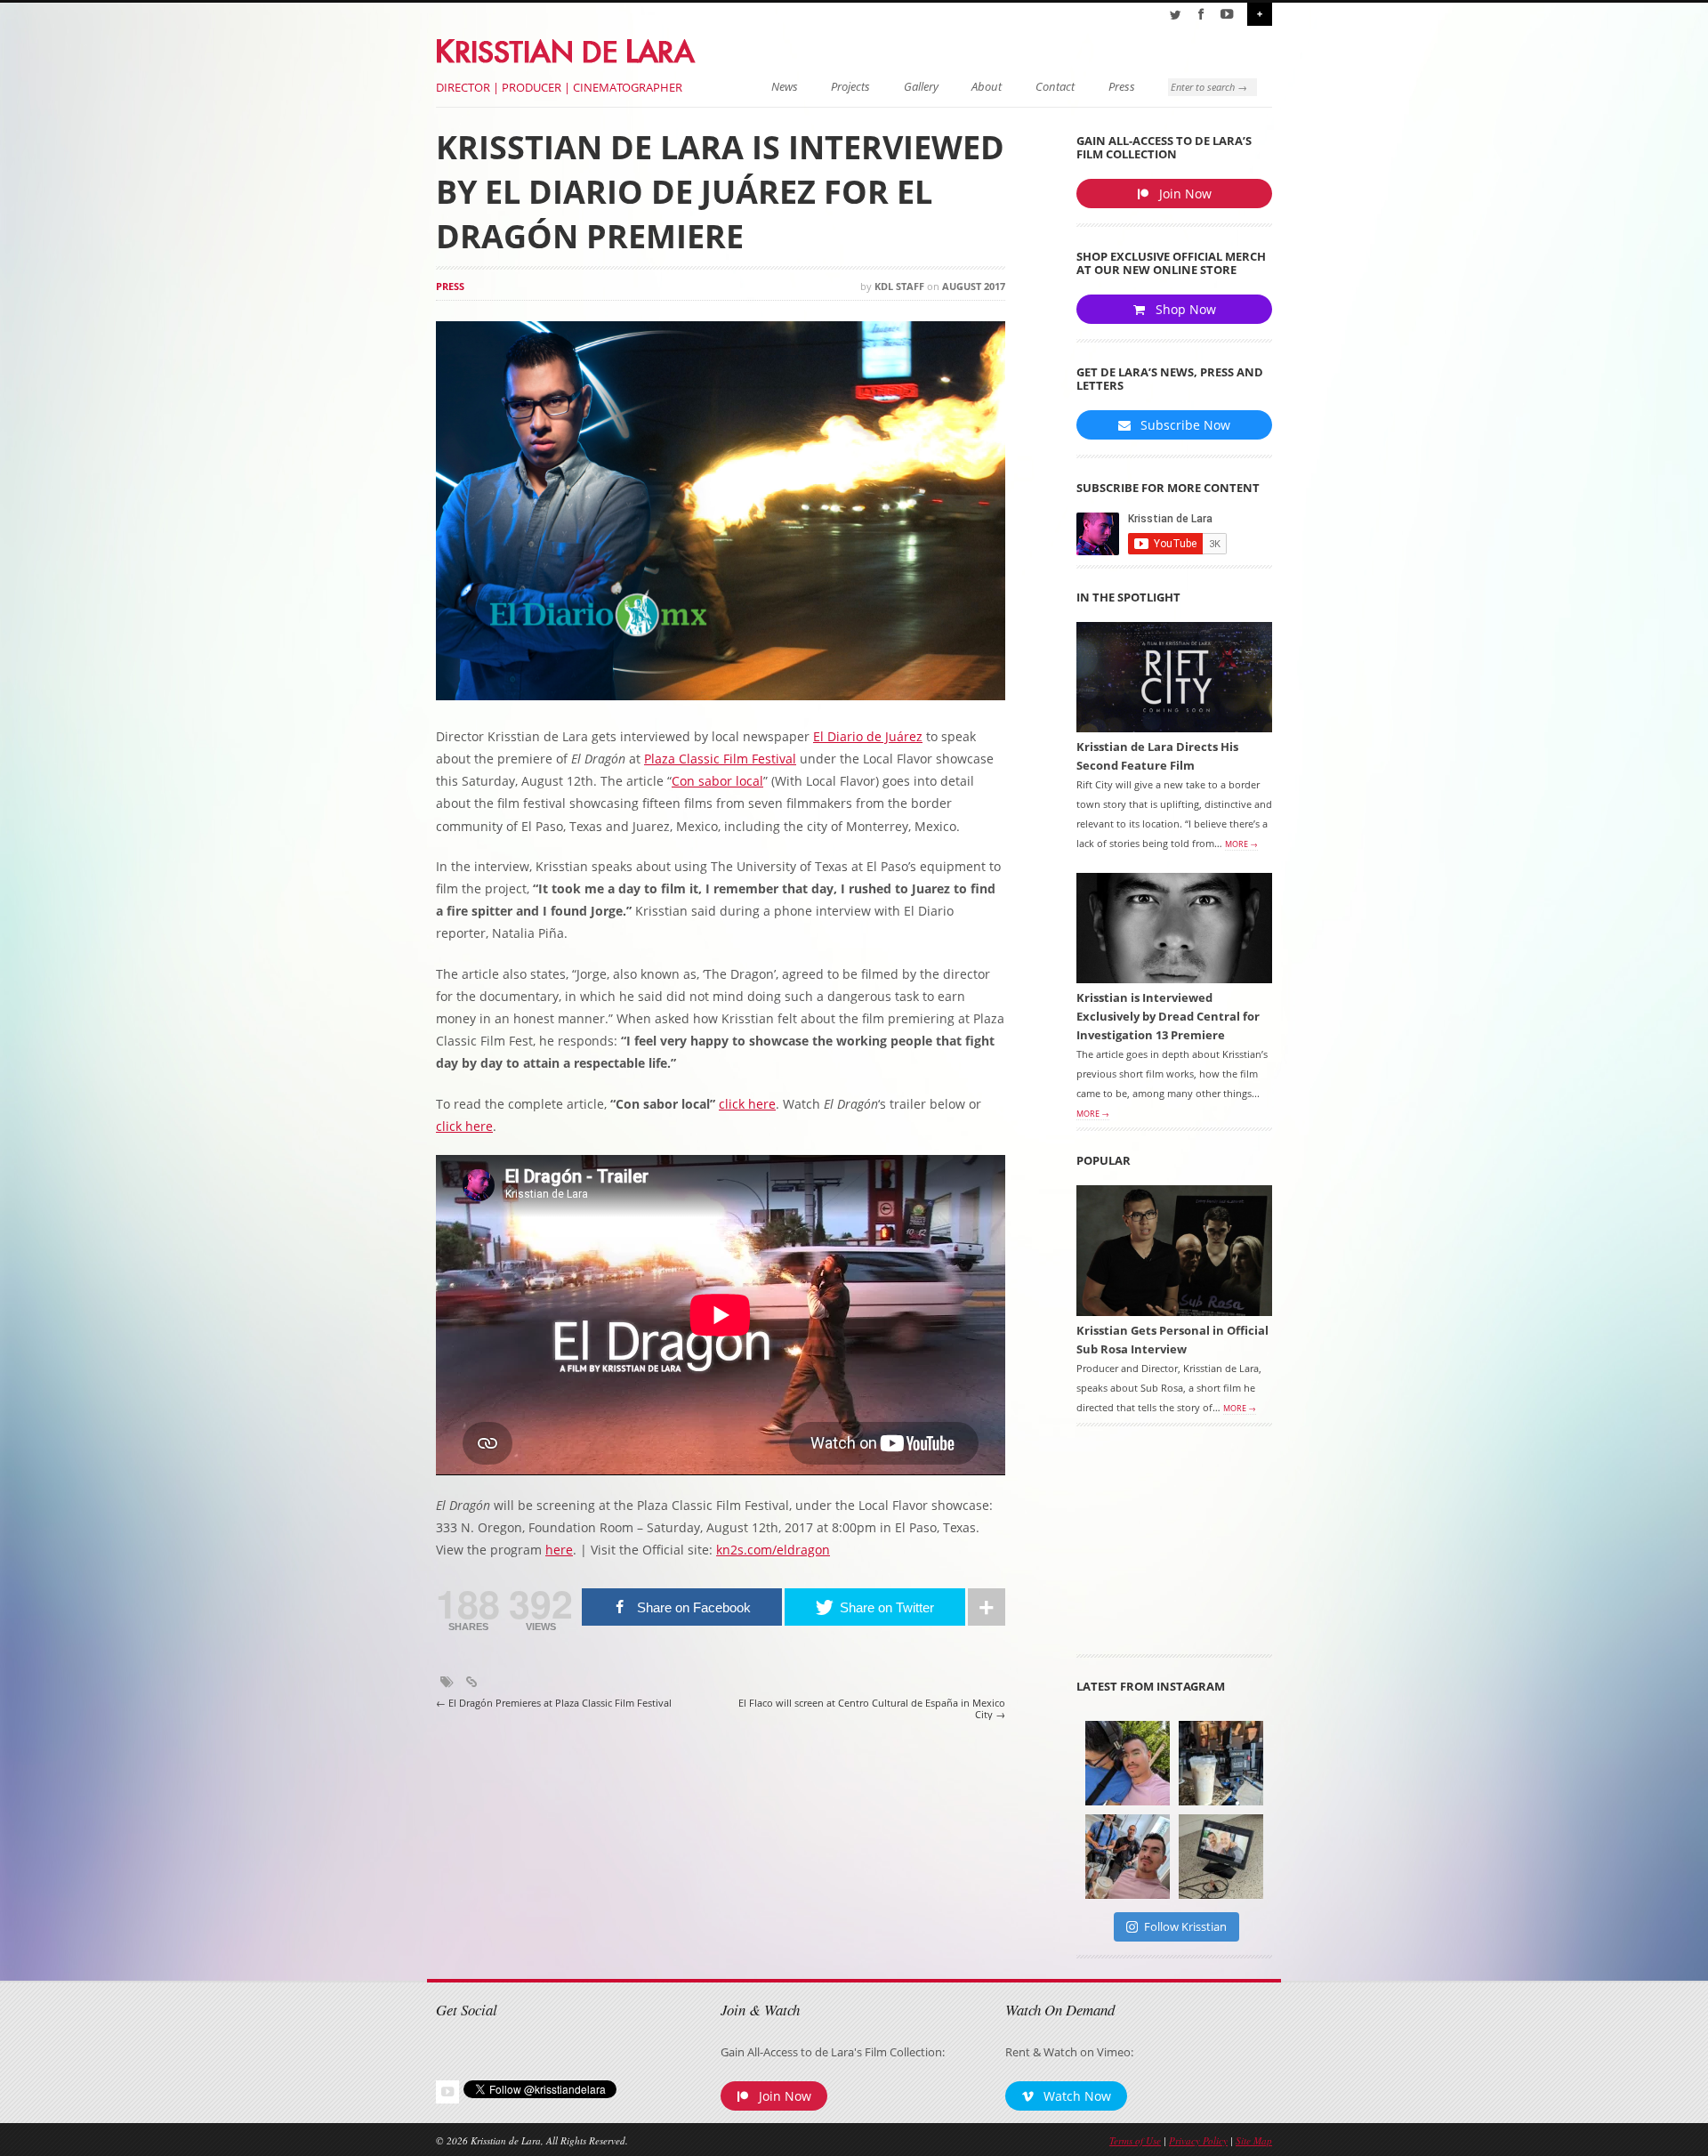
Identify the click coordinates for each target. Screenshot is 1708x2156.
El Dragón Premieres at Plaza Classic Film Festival (554, 1703)
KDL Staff (899, 286)
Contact (1055, 87)
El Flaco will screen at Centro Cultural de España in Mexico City (872, 1709)
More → (1241, 844)
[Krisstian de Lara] (567, 48)
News (785, 87)
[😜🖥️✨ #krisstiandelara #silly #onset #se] (1221, 1857)
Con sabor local (717, 781)
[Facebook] (1201, 14)
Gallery (921, 87)
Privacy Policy (1198, 2140)
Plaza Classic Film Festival (720, 759)
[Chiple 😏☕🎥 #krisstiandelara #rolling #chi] (1221, 1763)
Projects (850, 87)
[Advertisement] (1174, 1546)
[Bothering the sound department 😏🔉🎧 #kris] (1128, 1763)
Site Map (1254, 2140)
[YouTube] (1227, 14)
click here (747, 1104)
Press (1122, 87)
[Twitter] (1175, 14)
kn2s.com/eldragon (773, 1550)
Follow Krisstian (1185, 1926)
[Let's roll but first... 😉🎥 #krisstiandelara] (1128, 1857)
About (987, 87)
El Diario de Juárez (868, 736)
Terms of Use (1135, 2140)
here (559, 1550)
